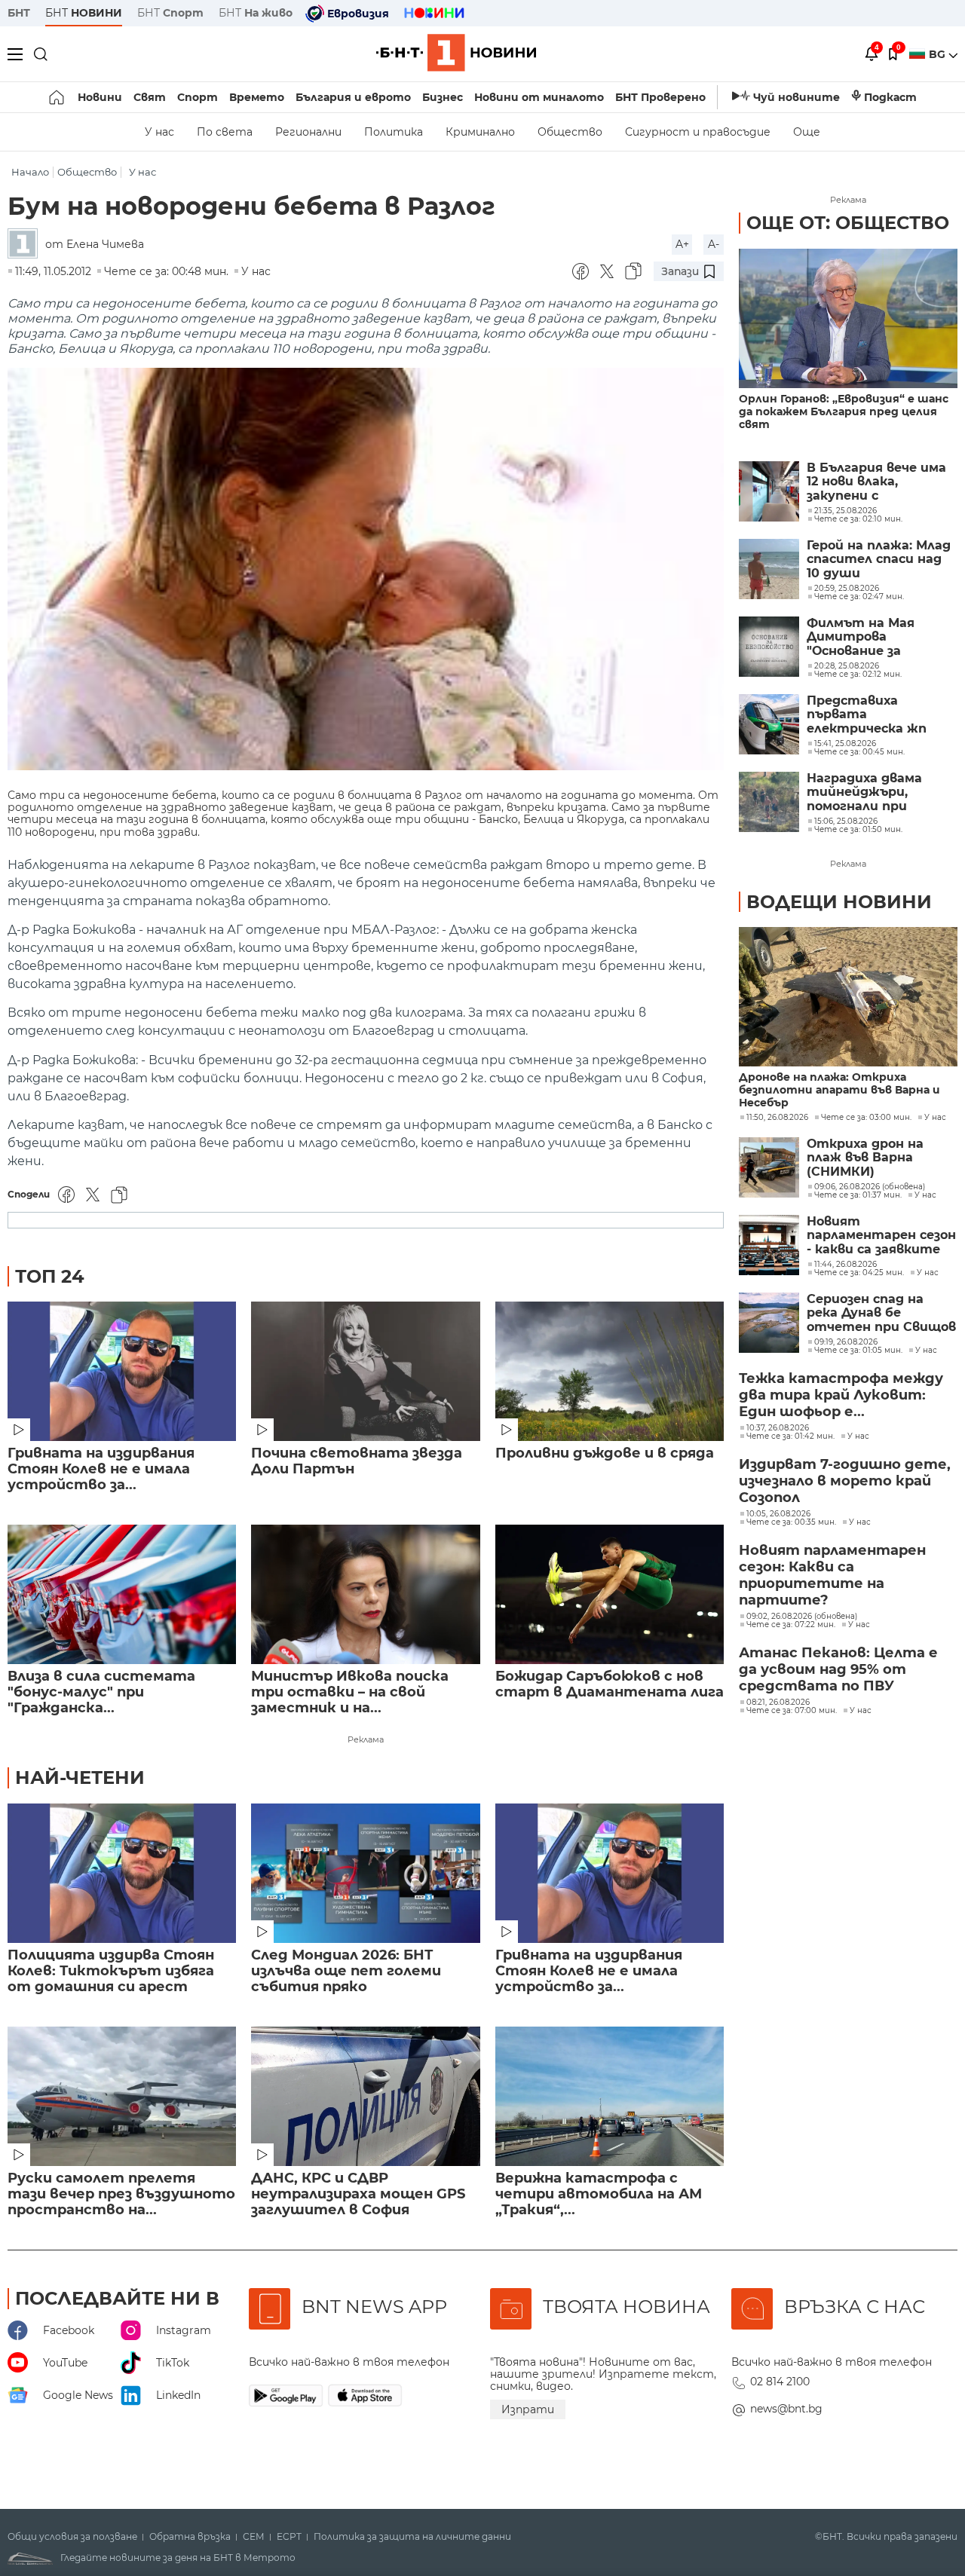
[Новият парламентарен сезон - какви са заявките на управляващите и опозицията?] (769, 1245)
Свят (150, 97)
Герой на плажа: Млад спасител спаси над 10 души (879, 560)
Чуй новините (797, 97)
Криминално (480, 132)
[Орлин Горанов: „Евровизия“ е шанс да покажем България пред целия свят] (848, 318)
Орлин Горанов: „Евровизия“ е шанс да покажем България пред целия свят (844, 412)
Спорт (198, 97)
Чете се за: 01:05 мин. (858, 1351)
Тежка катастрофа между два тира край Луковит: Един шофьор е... (841, 1395)
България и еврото (353, 97)
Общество (570, 132)
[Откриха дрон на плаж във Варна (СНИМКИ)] (769, 1167)
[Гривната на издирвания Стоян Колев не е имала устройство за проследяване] (122, 1371)
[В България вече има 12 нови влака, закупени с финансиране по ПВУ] (769, 491)
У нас (159, 132)
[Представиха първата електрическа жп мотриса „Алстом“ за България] (769, 724)
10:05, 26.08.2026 (778, 1514)
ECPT (289, 2537)
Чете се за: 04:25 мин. (859, 1273)
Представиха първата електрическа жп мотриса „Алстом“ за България (881, 715)
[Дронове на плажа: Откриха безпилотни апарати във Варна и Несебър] (848, 997)
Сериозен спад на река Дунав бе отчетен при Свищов (881, 1313)
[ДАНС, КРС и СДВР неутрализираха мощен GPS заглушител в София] (365, 2096)
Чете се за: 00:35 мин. (791, 1522)
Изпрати (528, 2409)
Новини (100, 97)
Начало (30, 172)
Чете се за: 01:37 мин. (858, 1195)
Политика (394, 132)
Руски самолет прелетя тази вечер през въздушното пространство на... (121, 2194)
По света (225, 132)
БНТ (19, 13)
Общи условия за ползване (72, 2537)
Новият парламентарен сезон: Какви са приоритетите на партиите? (832, 1575)
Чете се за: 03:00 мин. (866, 1118)
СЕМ (254, 2537)
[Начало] (58, 97)
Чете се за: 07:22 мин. (791, 1625)
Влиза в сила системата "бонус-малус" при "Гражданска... (101, 1692)
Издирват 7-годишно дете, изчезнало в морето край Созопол (845, 1481)
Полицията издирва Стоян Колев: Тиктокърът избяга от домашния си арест (111, 1971)
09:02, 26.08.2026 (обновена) (802, 1617)
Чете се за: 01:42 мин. (790, 1436)
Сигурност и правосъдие (698, 132)
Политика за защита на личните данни (412, 2537)
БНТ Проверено (660, 97)
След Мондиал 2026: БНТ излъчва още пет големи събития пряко (346, 1971)
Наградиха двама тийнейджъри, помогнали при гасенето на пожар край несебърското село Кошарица (873, 792)
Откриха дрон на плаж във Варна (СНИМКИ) (865, 1158)
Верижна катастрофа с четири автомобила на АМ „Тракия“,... (599, 2194)
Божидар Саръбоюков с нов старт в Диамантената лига (610, 1684)
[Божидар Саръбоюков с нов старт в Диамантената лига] (610, 1594)
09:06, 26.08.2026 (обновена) (870, 1187)
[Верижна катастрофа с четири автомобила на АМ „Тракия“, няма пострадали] (610, 2096)
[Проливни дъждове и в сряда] (610, 1371)
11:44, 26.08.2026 (846, 1265)
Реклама (366, 1739)
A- (714, 244)
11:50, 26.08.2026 (777, 1118)
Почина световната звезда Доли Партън (357, 1461)
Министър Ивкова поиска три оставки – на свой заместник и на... (350, 1692)
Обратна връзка (190, 2537)
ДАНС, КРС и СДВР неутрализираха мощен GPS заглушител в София (358, 2194)
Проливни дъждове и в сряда (605, 1453)
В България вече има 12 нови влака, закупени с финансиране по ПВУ (877, 482)
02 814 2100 (780, 2382)
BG (939, 54)
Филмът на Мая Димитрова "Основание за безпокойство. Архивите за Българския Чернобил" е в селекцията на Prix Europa (872, 637)
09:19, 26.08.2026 (846, 1342)
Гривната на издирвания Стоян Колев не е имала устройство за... (101, 1469)
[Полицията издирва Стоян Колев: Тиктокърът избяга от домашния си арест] (122, 1873)
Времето (257, 97)
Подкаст (890, 97)
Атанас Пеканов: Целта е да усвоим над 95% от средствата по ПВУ (838, 1669)
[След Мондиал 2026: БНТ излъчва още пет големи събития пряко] (365, 1873)
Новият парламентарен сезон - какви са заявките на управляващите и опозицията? (881, 1236)
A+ (682, 244)
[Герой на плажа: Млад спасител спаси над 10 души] (769, 569)
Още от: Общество (848, 223)
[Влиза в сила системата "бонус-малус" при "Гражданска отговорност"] (122, 1594)
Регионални (308, 132)
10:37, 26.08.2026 (778, 1428)
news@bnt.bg (786, 2409)
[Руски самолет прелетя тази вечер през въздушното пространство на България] (122, 2096)
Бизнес (443, 97)
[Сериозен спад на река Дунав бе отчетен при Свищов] (769, 1323)
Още (807, 132)
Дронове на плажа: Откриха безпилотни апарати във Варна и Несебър (839, 1090)
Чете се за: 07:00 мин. (792, 1711)
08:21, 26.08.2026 (778, 1703)
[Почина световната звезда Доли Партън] (365, 1371)
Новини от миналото (539, 97)
